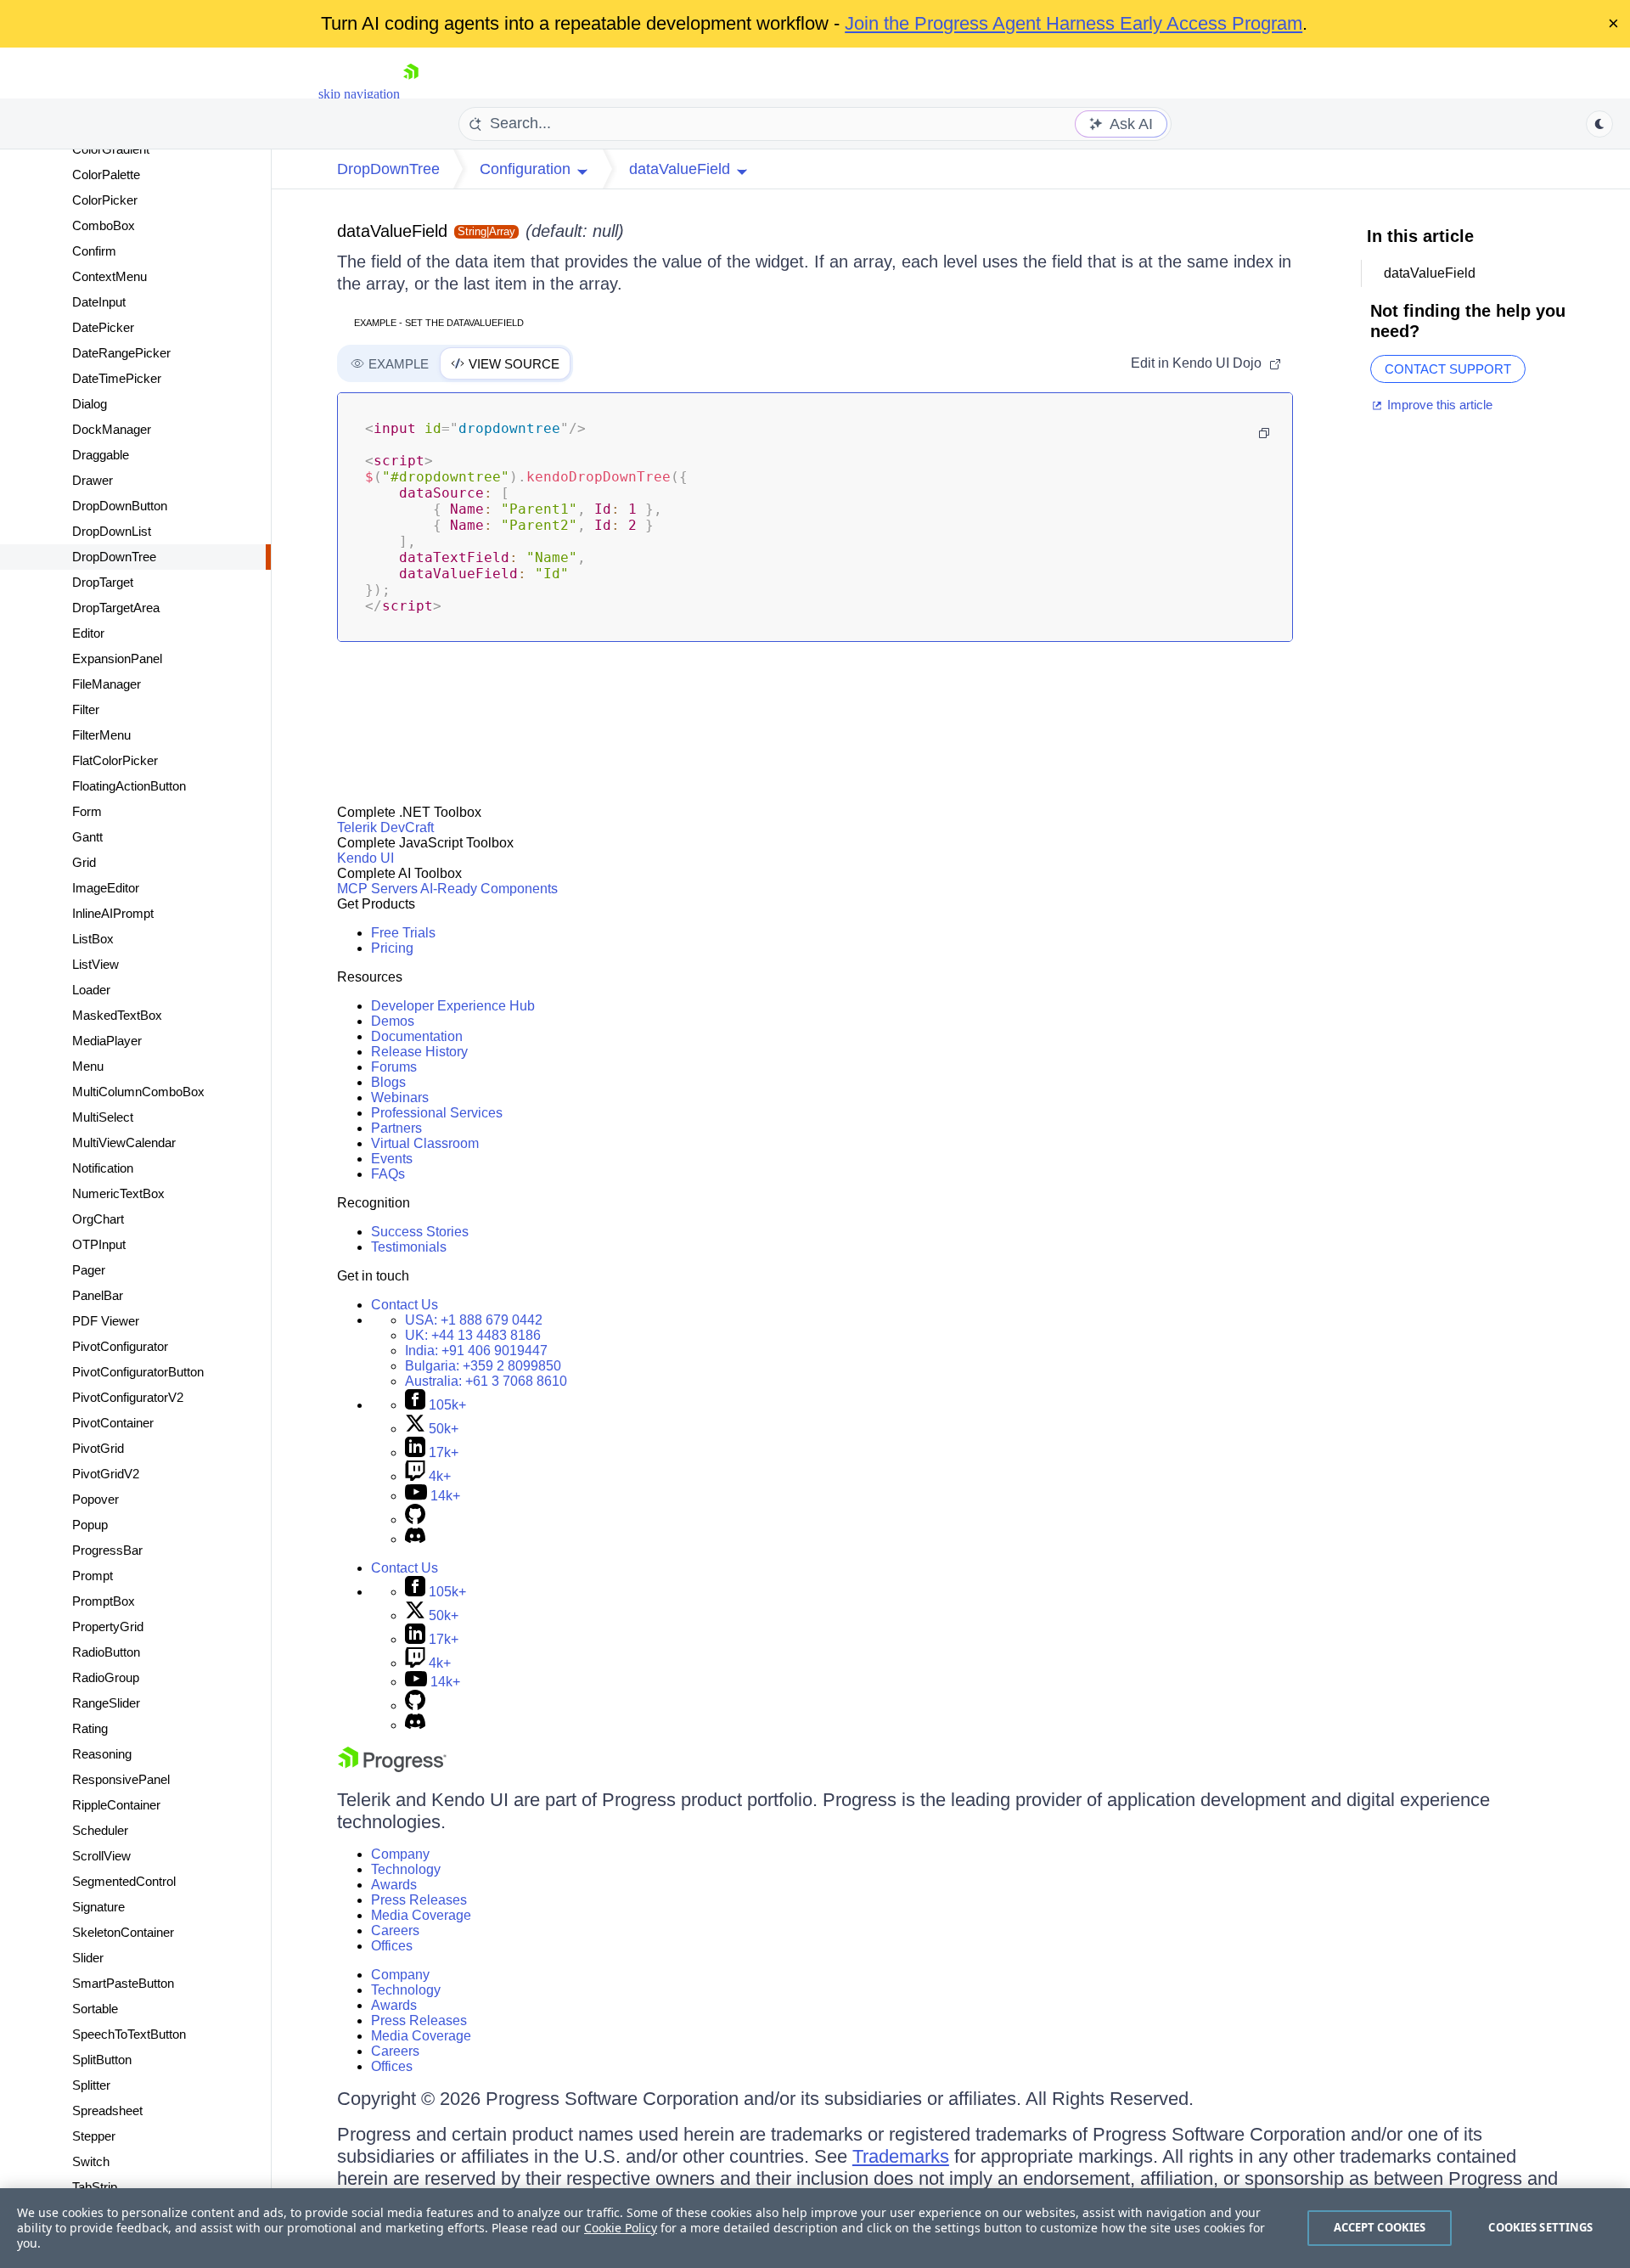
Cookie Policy (621, 2228)
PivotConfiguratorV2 (128, 1397)
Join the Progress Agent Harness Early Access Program (1074, 23)
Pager (89, 1270)
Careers (395, 1930)
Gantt (87, 837)
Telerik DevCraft (385, 827)
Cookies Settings (1540, 2227)
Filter (86, 709)
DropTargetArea (116, 608)
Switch (91, 2161)
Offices (392, 1946)
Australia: (486, 1381)
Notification (103, 1168)
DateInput (99, 302)
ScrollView (101, 1856)
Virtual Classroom (425, 1143)
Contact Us (405, 1305)
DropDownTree (114, 557)
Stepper (94, 2136)
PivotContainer (113, 1423)
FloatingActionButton (129, 786)
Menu (88, 1066)
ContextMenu (110, 276)
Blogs (388, 1082)
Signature (98, 1907)
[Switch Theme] (1599, 124)
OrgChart (98, 1219)
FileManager (107, 684)
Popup (90, 1525)
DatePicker (103, 327)
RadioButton (106, 1652)
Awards (394, 1885)
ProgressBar (107, 1550)
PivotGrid (98, 1448)
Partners (396, 1128)
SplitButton (102, 2060)
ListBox (93, 939)
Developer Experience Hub (453, 1006)
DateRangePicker (121, 353)
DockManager (112, 429)
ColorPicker (105, 200)
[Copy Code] (1264, 433)
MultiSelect (103, 1117)
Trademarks (901, 2156)
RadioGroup (106, 1677)
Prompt (93, 1576)
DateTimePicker (117, 378)
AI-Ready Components (489, 889)
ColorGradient (111, 149)
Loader (91, 990)
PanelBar (98, 1295)
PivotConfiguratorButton (138, 1372)
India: (476, 1351)
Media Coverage (421, 1915)
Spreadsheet (107, 2110)
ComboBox (104, 225)
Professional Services (437, 1113)
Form (87, 811)
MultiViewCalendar (124, 1142)
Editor (88, 633)
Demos (393, 1021)
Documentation (417, 1036)
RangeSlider (106, 1703)
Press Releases (419, 1900)
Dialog (90, 404)
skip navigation (359, 94)
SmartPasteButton (123, 1983)
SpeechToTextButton (129, 2034)
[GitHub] (415, 1520)
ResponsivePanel (121, 1779)
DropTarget (103, 582)
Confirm (94, 251)
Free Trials (403, 933)
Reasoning (102, 1754)
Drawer (93, 480)
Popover (96, 1499)
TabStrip (95, 2187)
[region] (815, 2228)
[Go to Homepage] (411, 94)
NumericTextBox (118, 1193)
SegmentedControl (124, 1881)
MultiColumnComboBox (138, 1092)
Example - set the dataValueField (439, 323)
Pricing (392, 948)
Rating (90, 1728)
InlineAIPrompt (113, 913)
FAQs (388, 1174)
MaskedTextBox (117, 1015)
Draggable (101, 455)
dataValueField (392, 231)
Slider (88, 1958)
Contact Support (1448, 369)
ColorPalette (106, 174)
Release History (419, 1052)
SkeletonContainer (123, 1932)
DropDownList (112, 531)
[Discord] (415, 1539)
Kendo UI (365, 858)
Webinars (400, 1097)
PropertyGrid (108, 1626)
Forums (394, 1067)
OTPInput (99, 1244)
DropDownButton (120, 506)
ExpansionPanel (117, 658)
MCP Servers (377, 889)
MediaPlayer (107, 1041)
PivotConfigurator (120, 1346)
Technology (406, 1869)
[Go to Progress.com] (392, 1767)
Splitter (91, 2085)
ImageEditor (106, 888)
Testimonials (409, 1247)
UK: (473, 1335)
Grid (84, 862)
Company (400, 1854)
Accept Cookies (1380, 2227)
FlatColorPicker (115, 760)
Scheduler (100, 1830)
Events (392, 1159)
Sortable (95, 2009)
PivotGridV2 (106, 1474)
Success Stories (420, 1232)
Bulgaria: (483, 1366)
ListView (96, 964)
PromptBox (104, 1601)
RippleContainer (116, 1805)
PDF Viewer (106, 1321)
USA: (474, 1320)
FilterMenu (101, 735)
